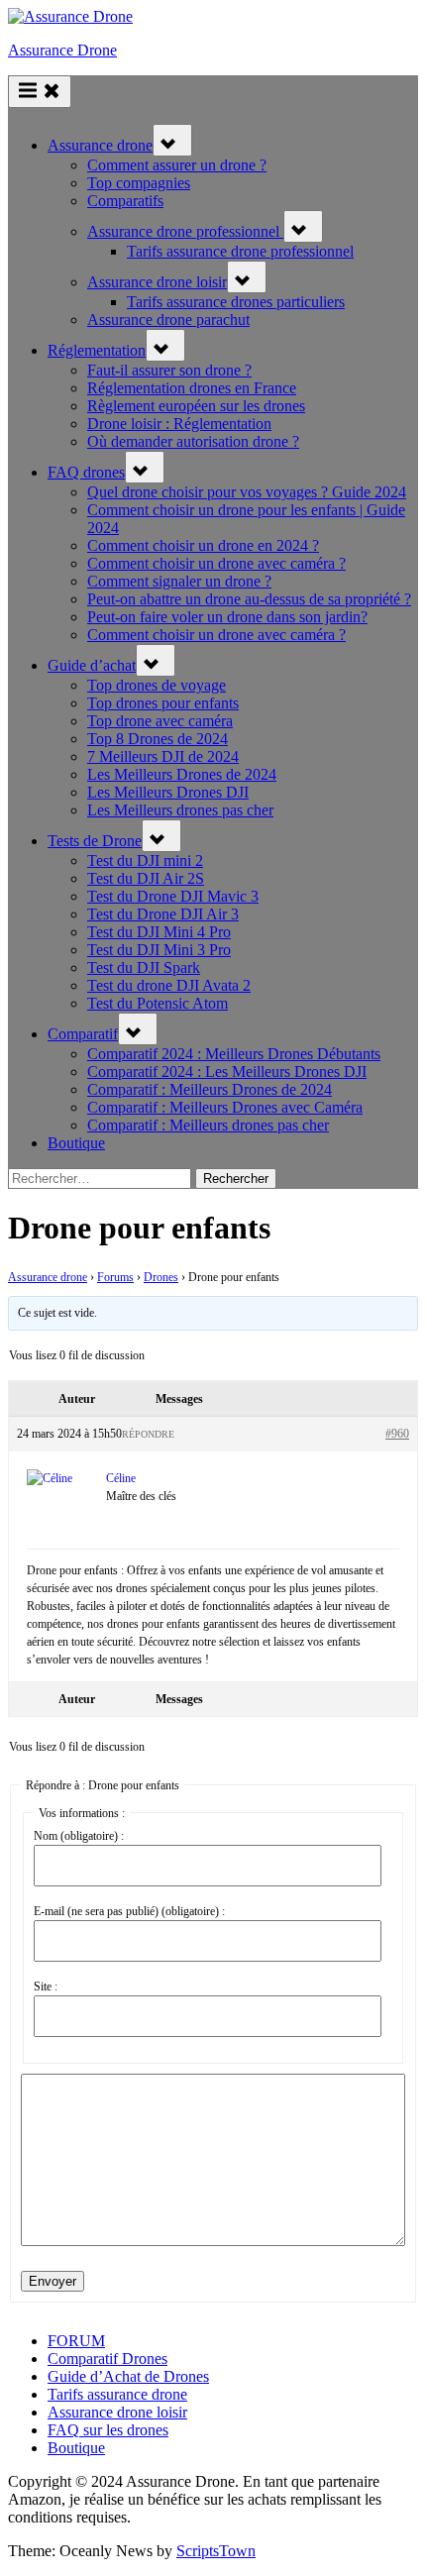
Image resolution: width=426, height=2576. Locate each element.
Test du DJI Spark (144, 967)
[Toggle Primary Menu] (40, 92)
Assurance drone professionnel (185, 231)
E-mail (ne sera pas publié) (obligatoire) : (129, 1911)
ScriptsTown (216, 2551)
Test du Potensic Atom (158, 1003)
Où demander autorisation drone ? (193, 441)
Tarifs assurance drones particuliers (236, 302)
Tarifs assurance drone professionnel (240, 251)
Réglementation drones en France (192, 388)
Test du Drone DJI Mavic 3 (173, 896)
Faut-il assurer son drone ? (169, 370)
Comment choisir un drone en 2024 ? (203, 545)
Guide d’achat (92, 665)
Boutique (76, 1143)
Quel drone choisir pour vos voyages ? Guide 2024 (247, 492)
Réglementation (97, 350)
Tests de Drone (95, 841)
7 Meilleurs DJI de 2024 (163, 756)
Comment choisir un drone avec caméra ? (216, 563)
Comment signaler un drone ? (179, 581)
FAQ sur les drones (108, 2430)
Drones (161, 1277)
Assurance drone (100, 145)
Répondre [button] (148, 1434)
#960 (397, 1434)
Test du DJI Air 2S (146, 878)
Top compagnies (139, 183)
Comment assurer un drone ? (177, 165)
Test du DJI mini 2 (145, 860)
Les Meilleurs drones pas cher (180, 810)
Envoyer (53, 2281)
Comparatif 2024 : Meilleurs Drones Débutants (234, 1054)
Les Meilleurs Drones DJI (168, 792)
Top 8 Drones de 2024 (158, 739)
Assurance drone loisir (157, 282)
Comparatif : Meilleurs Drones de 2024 (210, 1089)
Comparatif (83, 1034)
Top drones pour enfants (163, 703)
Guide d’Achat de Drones (128, 2376)
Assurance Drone (62, 50)
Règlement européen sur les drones (196, 406)
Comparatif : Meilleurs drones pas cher (208, 1125)
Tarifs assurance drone (117, 2394)
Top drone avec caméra (160, 721)
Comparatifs (125, 201)
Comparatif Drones (107, 2359)
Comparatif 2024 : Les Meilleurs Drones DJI (227, 1072)
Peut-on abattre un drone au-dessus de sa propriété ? (249, 599)
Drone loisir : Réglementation (179, 424)
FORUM (76, 2341)
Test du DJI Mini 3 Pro (159, 950)
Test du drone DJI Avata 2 (169, 985)
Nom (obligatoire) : (79, 1836)
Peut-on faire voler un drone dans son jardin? (227, 617)
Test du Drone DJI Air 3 (163, 914)
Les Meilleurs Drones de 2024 (182, 774)
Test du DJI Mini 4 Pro (159, 932)
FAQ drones (86, 472)
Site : (46, 1986)
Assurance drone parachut (168, 320)
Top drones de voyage (157, 685)
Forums (115, 1277)
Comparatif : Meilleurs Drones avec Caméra (225, 1107)
